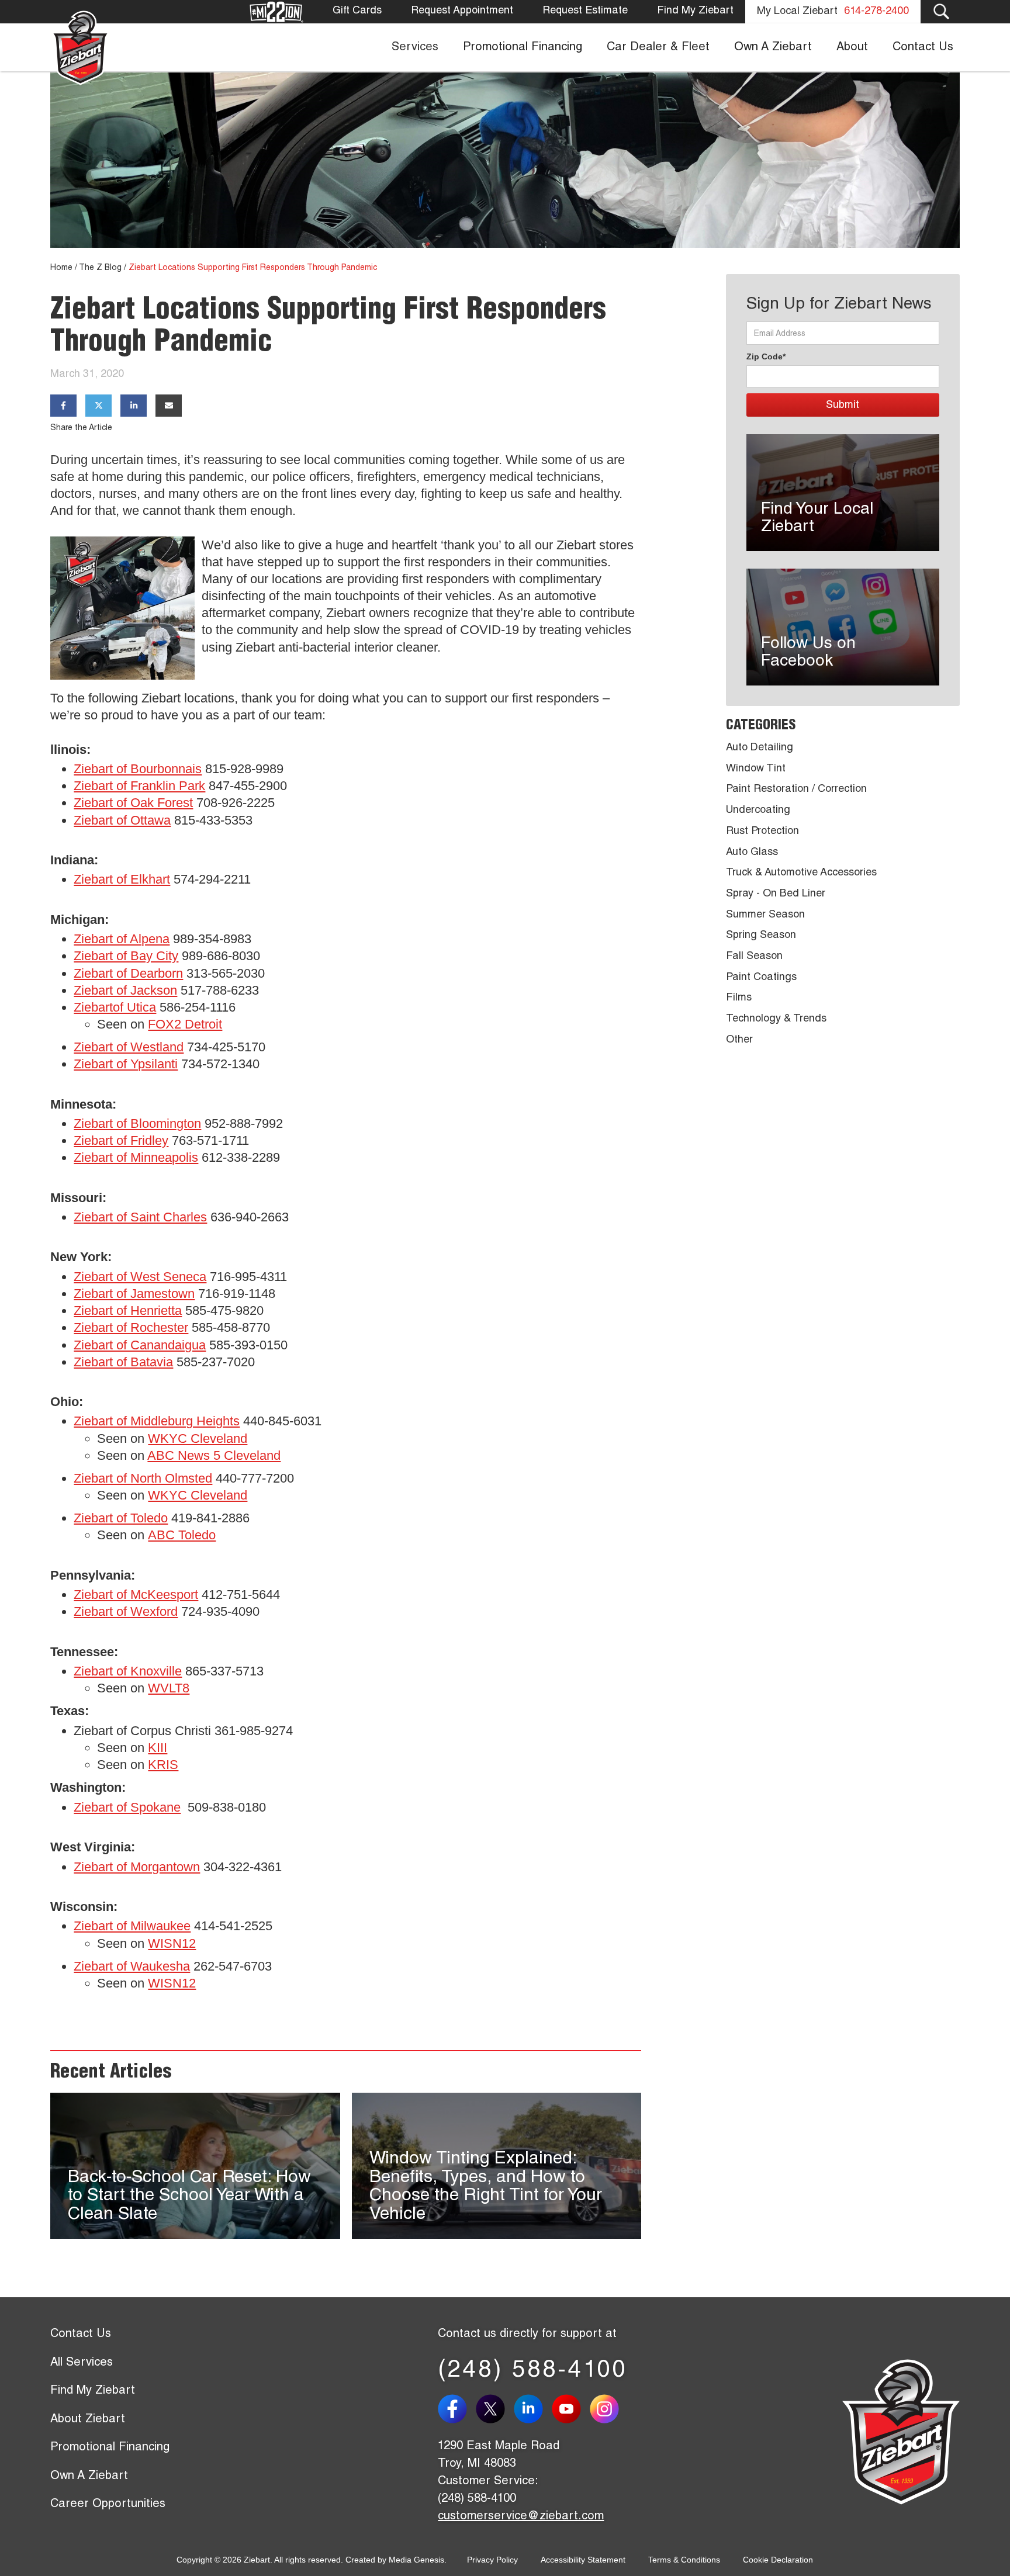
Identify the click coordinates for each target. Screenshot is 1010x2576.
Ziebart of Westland (129, 1047)
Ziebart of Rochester (131, 1327)
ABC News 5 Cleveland (214, 1455)
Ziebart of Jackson (125, 990)
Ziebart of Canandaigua (140, 1345)
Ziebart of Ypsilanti (126, 1064)
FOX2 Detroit (185, 1024)
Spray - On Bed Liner (776, 894)
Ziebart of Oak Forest (133, 803)
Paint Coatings (761, 978)
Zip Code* (766, 356)
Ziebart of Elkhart (122, 879)
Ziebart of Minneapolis (136, 1157)
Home (61, 268)
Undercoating (758, 811)
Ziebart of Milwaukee (132, 1926)
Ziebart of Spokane (127, 1807)
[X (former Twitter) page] (495, 2409)
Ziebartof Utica (115, 1007)
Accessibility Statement (583, 2560)
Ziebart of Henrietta (128, 1310)
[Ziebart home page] (80, 47)
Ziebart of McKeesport (136, 1595)
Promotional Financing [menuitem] (523, 48)
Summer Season (765, 915)
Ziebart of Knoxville (128, 1671)
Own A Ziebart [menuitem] (773, 48)
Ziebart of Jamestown (134, 1294)
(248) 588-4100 (533, 2371)
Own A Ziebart (89, 2477)
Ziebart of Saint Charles (140, 1217)
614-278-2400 (876, 12)
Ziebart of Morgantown (137, 1867)
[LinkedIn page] (533, 2409)
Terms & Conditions (684, 2560)
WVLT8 (169, 1688)
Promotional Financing (110, 2448)
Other (739, 1040)
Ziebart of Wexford (126, 1611)
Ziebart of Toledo (121, 1518)
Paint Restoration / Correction (796, 790)
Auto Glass (752, 853)
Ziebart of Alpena (122, 939)
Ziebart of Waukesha (132, 1966)
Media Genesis (416, 2560)
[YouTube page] (571, 2409)
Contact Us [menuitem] (923, 48)
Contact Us (81, 2335)
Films (739, 998)
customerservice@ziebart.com (521, 2517)
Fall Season (754, 957)
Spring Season (761, 936)
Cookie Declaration (778, 2560)
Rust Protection (762, 832)
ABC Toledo (182, 1535)
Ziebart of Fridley (121, 1140)
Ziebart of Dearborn (128, 973)
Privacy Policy (492, 2560)
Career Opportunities (108, 2505)
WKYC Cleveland (198, 1438)
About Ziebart (88, 2420)
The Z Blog (100, 268)
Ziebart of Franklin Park (139, 786)
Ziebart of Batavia (123, 1362)
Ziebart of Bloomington (137, 1123)
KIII (158, 1748)
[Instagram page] (609, 2409)
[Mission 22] (276, 12)
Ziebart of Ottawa (122, 820)
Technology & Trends (776, 1019)
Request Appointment (462, 11)
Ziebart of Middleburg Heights (157, 1421)
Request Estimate (585, 11)
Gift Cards (357, 11)
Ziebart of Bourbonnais (138, 769)
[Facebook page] (457, 2409)
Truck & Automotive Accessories (801, 873)
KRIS (163, 1765)
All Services (82, 2363)
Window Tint (756, 769)
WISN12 (172, 1943)
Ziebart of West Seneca (140, 1277)
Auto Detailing (760, 748)
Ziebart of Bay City (126, 956)
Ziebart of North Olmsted (143, 1478)
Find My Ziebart (695, 11)
